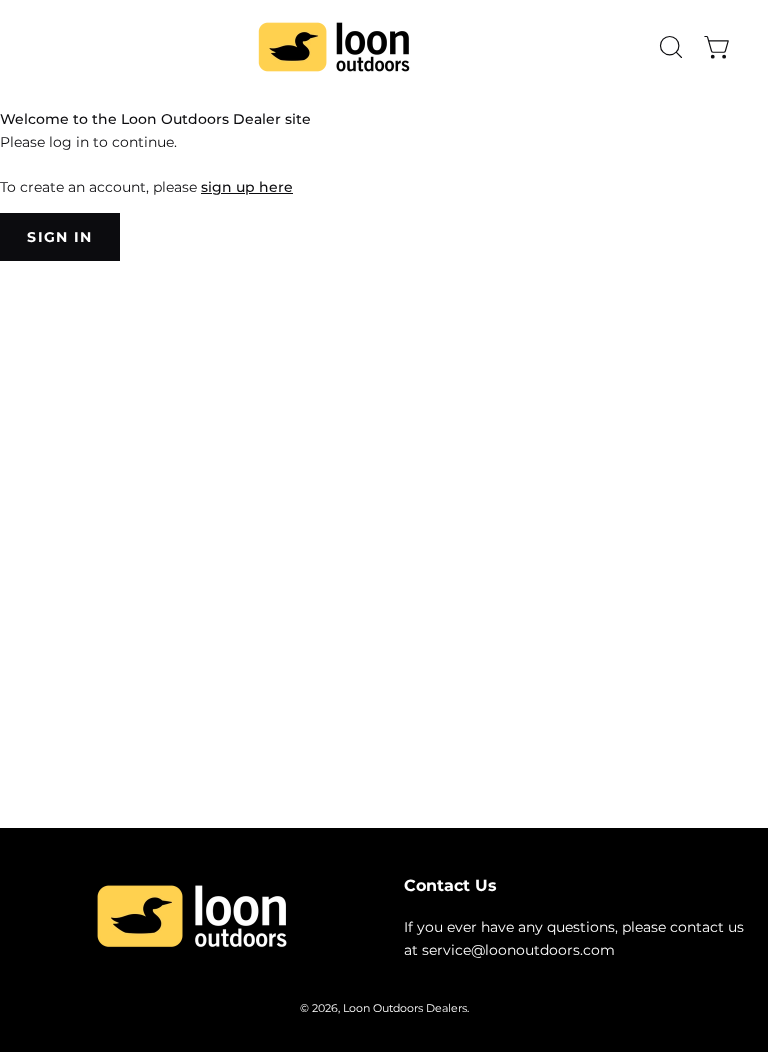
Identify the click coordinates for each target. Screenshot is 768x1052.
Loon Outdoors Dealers (405, 1008)
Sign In (60, 237)
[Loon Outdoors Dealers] (334, 47)
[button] (669, 47)
